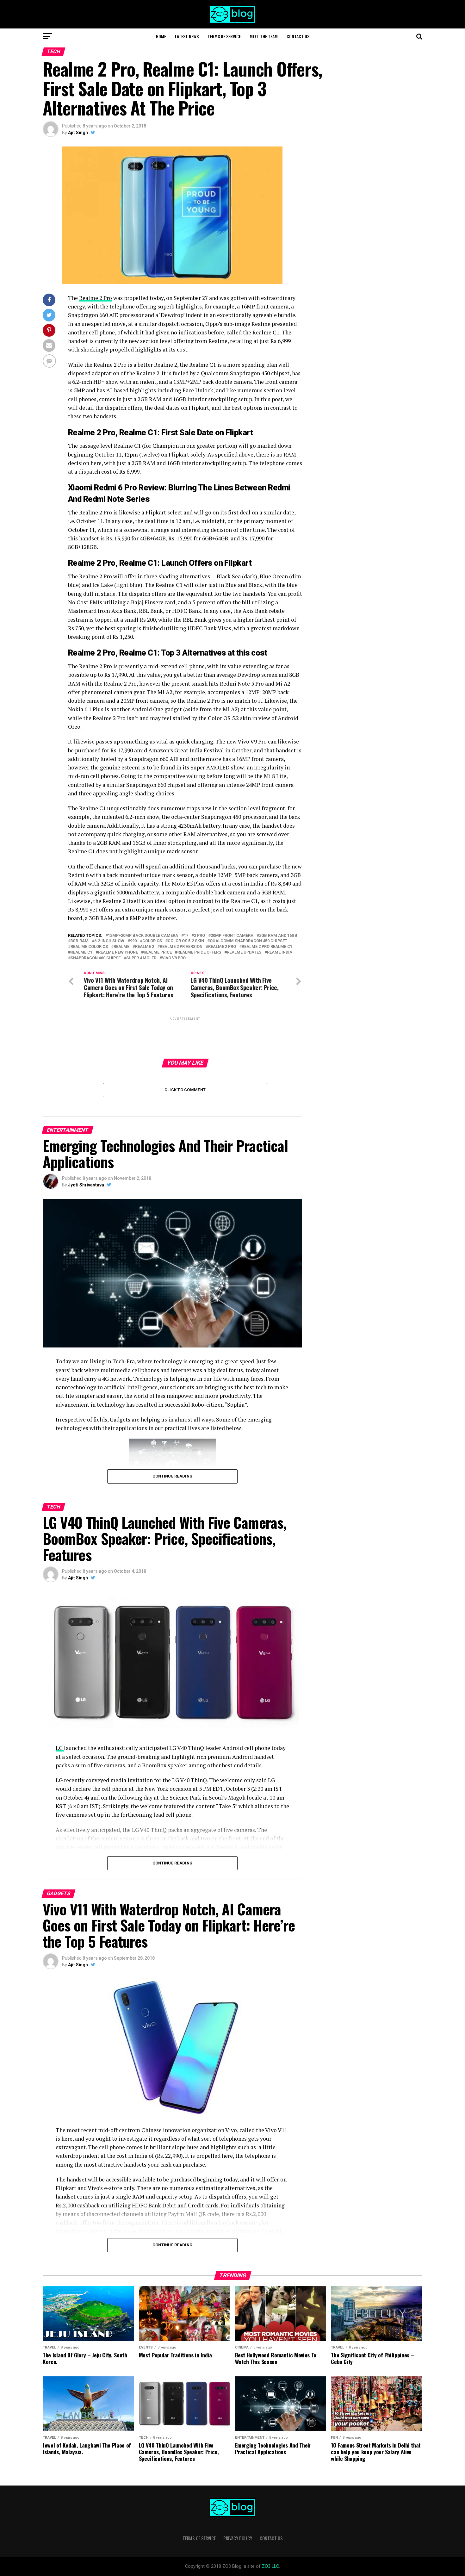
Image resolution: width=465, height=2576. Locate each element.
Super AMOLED (141, 958)
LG (60, 1748)
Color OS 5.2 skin (186, 941)
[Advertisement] (185, 1037)
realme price (158, 952)
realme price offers (199, 952)
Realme (121, 947)
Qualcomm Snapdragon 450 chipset (248, 941)
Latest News (187, 36)
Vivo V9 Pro (174, 958)
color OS (152, 941)
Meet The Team (264, 36)
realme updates (244, 952)
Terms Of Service (224, 36)
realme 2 (145, 947)
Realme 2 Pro (96, 298)
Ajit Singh (78, 133)
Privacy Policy (238, 2538)
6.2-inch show (109, 941)
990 (133, 941)
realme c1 (81, 952)
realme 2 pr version (181, 947)
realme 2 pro (222, 947)
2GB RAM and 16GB (278, 936)
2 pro (199, 936)
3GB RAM (80, 941)
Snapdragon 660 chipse (96, 958)
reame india (280, 952)
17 (186, 936)
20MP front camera (232, 936)
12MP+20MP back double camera (143, 936)
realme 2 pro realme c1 (267, 947)
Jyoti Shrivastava (86, 1185)
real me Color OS (89, 947)
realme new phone (118, 952)
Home (161, 36)
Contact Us (298, 36)
